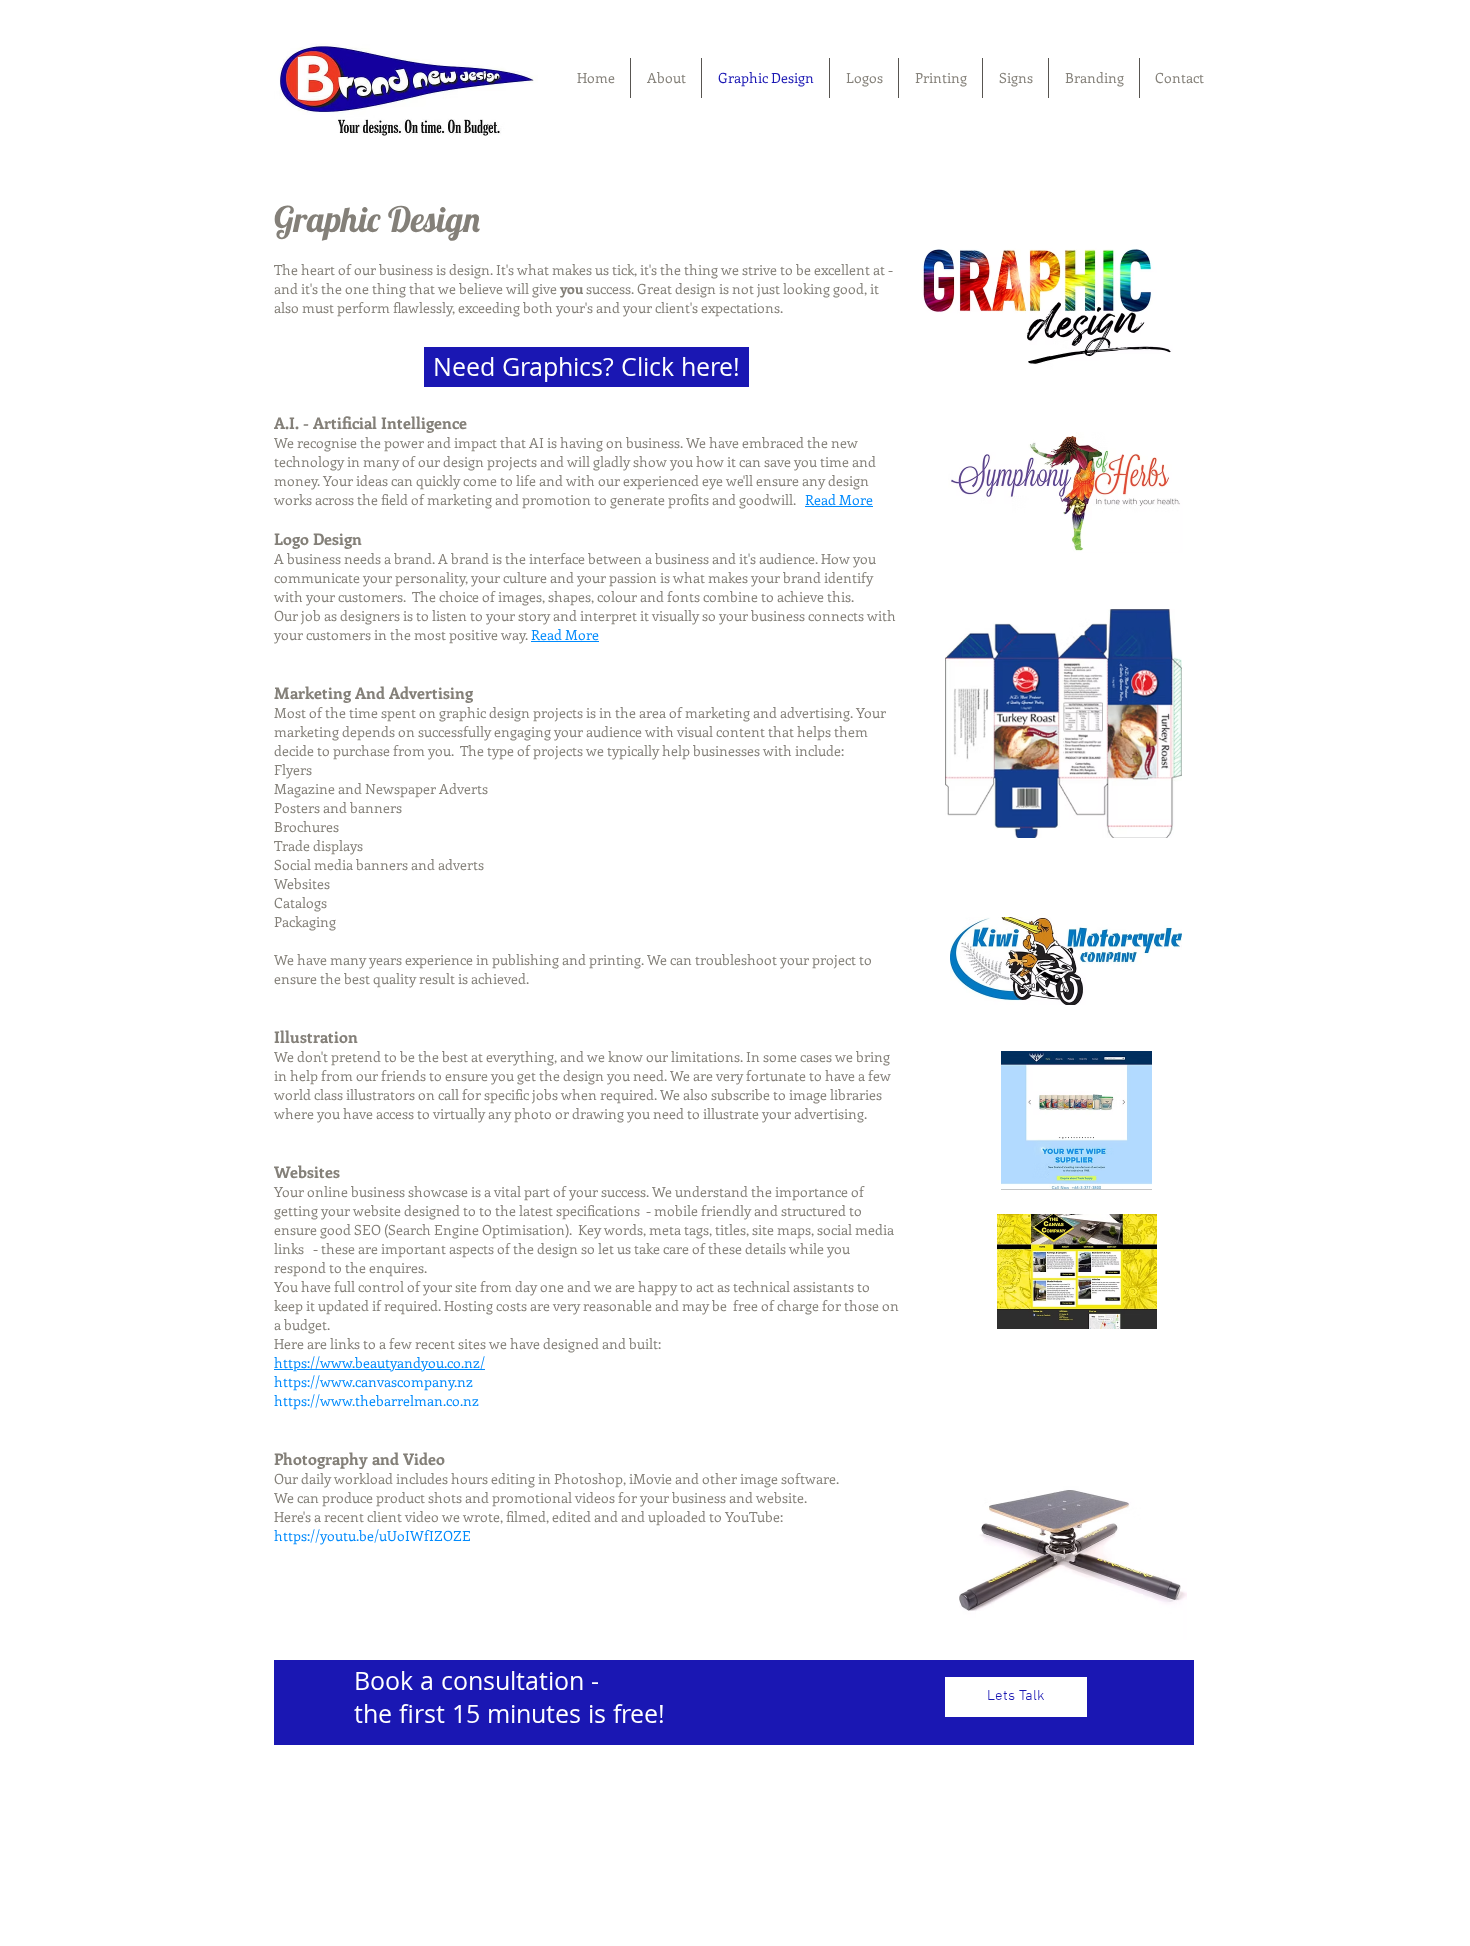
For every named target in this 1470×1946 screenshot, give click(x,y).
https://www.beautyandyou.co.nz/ (379, 1362)
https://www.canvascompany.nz (373, 1381)
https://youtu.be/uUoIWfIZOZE (372, 1535)
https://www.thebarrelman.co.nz (376, 1400)
